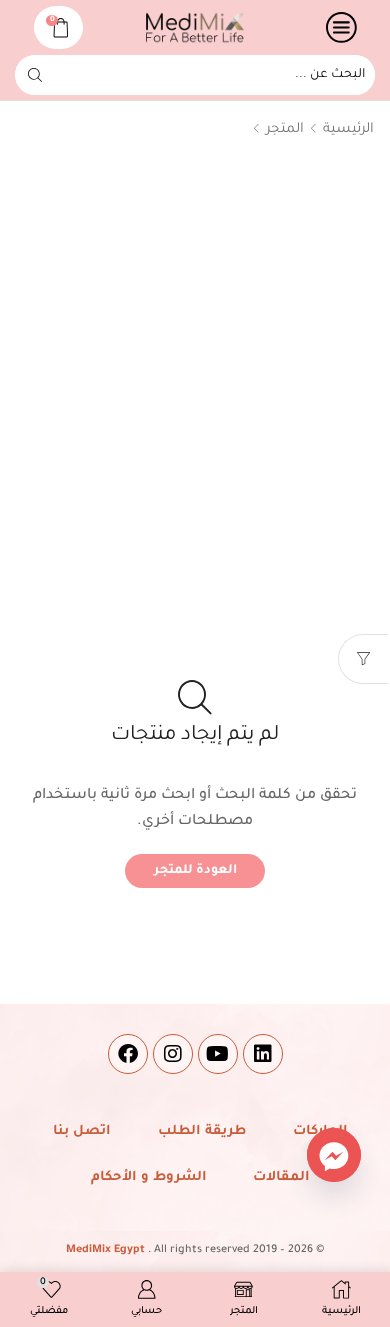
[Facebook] (128, 1054)
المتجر (285, 129)
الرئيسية (348, 129)
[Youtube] (218, 1054)
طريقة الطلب (202, 1131)
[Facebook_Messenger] (334, 1155)
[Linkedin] (263, 1054)
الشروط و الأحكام (149, 1177)
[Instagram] (173, 1054)
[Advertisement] (195, 375)
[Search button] (35, 75)
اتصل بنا (82, 1131)
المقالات (281, 1177)
